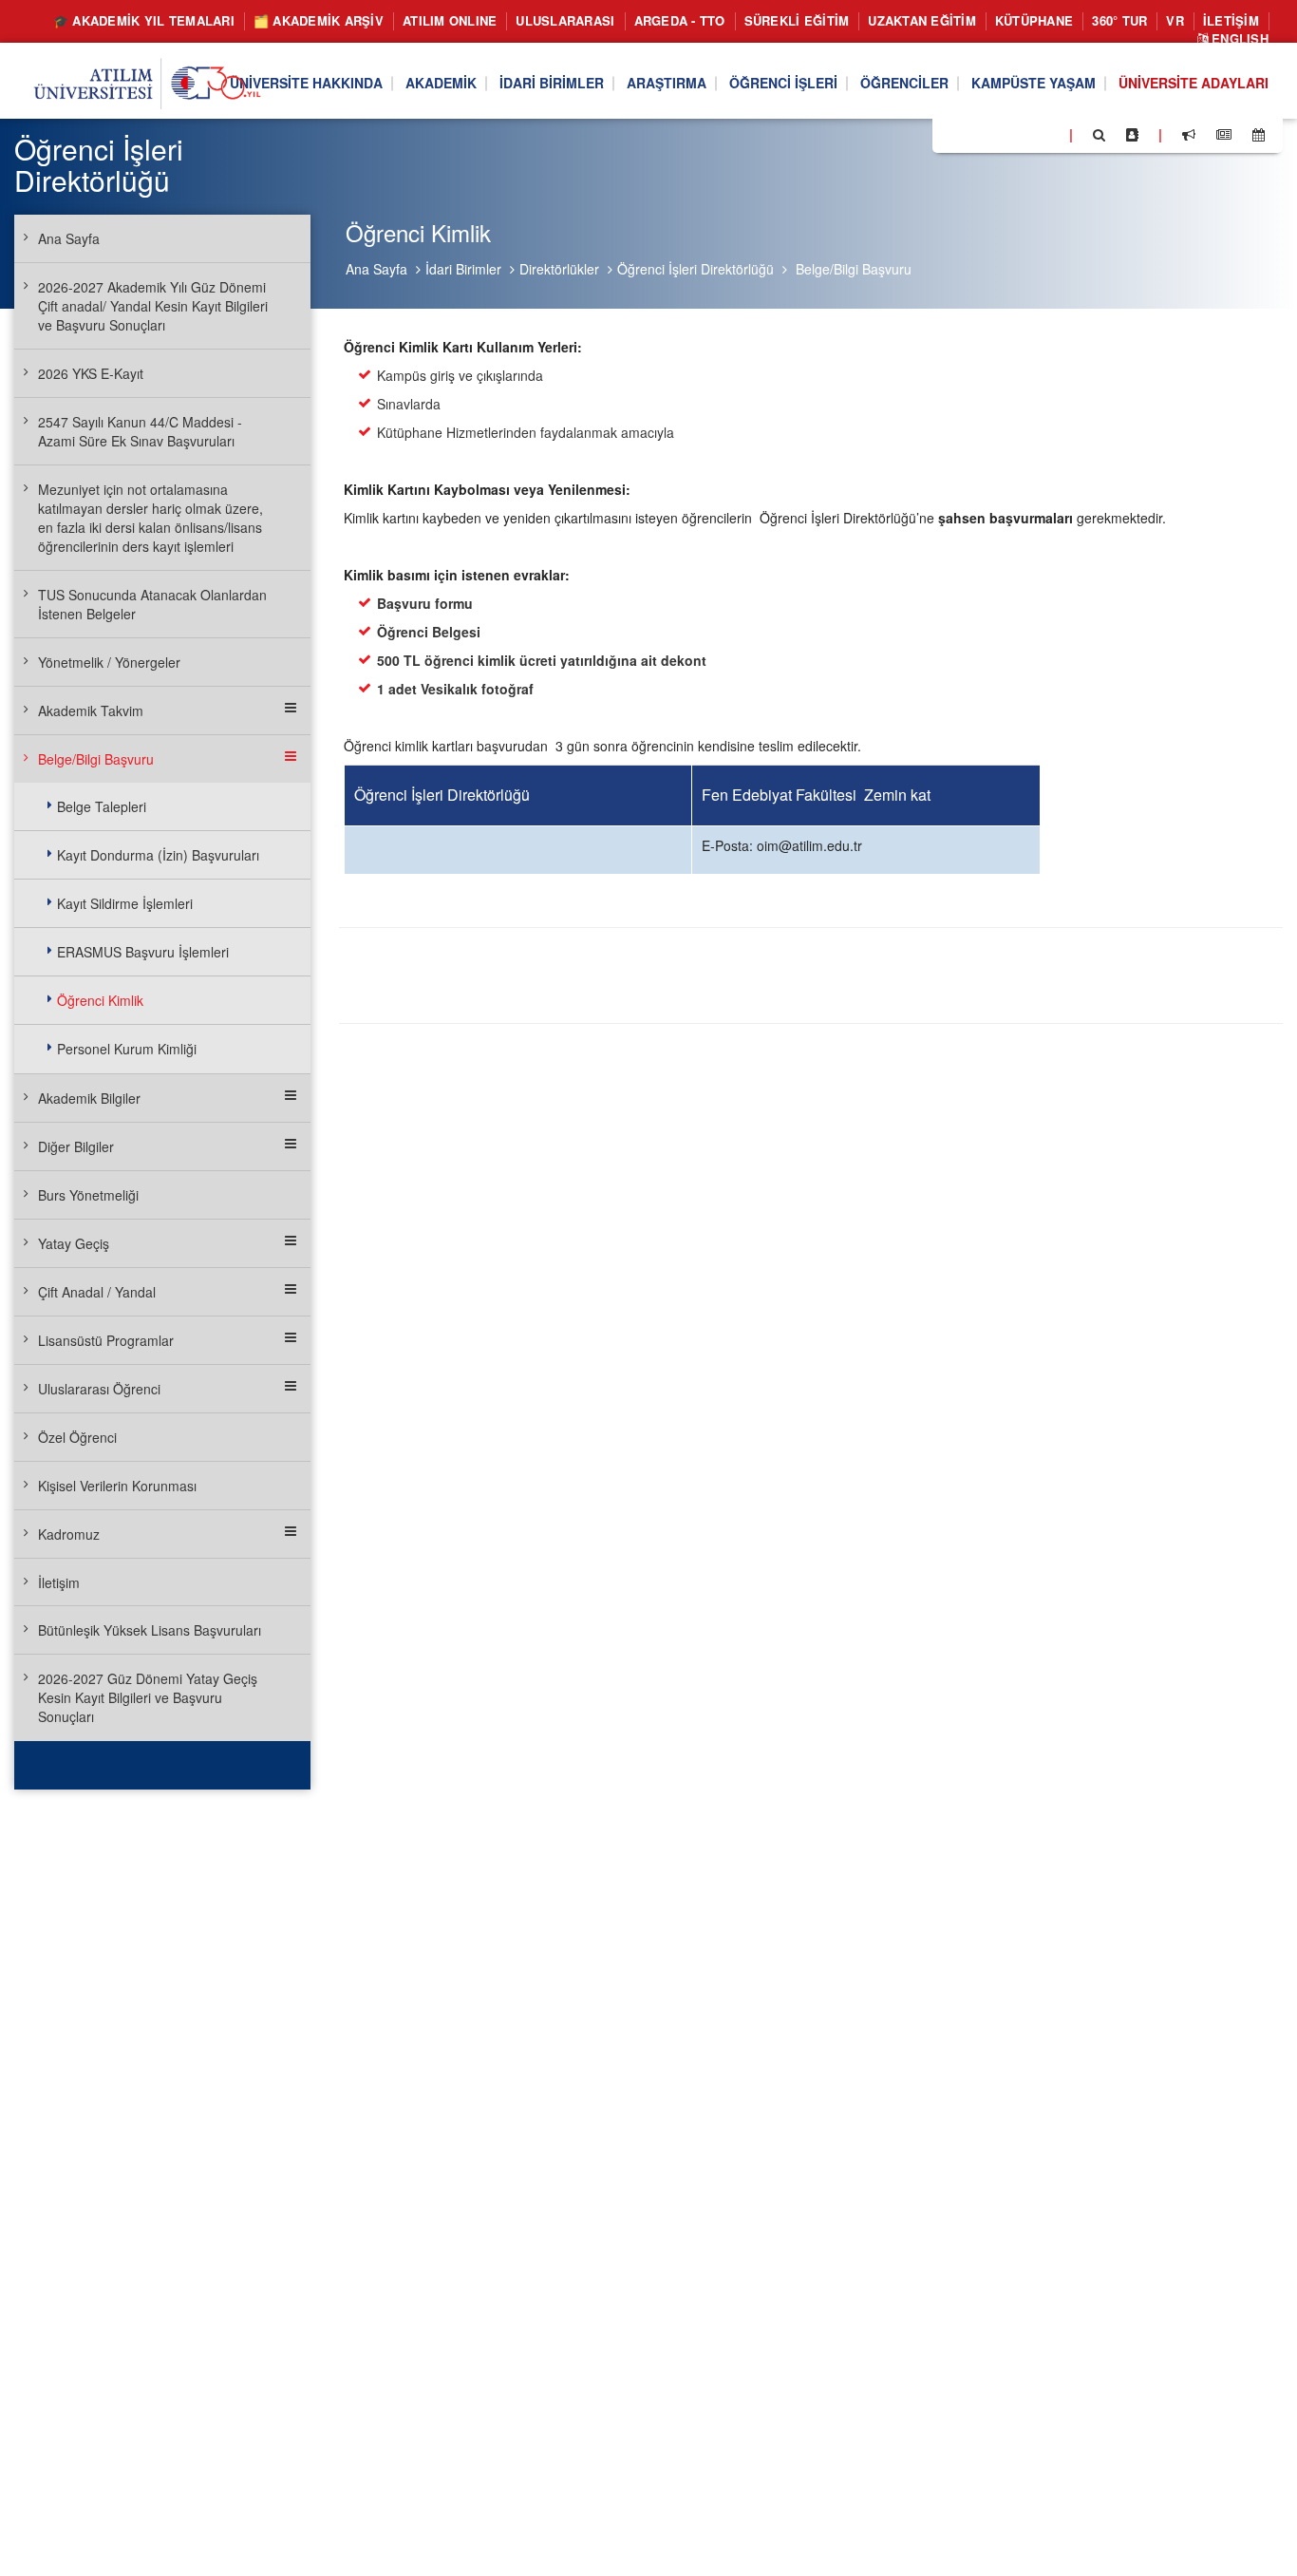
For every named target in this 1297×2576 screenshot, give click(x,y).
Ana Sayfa (376, 269)
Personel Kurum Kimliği (127, 1049)
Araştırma (667, 84)
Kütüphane (1034, 20)
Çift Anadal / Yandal (97, 1292)
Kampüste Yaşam (1034, 84)
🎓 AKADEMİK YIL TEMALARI (144, 20)
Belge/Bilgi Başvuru (854, 269)
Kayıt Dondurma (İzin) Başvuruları (158, 855)
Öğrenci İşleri (783, 84)
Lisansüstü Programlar (106, 1340)
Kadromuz (69, 1534)
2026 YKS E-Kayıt (91, 373)
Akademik (441, 84)
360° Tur (1119, 20)
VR (1175, 20)
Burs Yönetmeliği (88, 1195)
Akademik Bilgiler (89, 1098)
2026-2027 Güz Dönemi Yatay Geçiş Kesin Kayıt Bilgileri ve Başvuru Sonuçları (148, 1697)
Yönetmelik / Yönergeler (109, 662)
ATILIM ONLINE (450, 20)
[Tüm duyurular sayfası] (1189, 135)
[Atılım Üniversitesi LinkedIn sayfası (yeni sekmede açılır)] (998, 134)
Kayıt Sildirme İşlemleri (125, 903)
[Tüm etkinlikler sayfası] (1259, 135)
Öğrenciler (904, 84)
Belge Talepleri (102, 806)
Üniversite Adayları (1194, 84)
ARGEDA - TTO (680, 20)
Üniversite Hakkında (306, 84)
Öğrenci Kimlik (100, 1000)
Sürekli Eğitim (797, 20)
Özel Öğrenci (77, 1437)
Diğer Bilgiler (76, 1146)
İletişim (1231, 20)
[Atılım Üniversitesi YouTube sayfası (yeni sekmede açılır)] (1047, 134)
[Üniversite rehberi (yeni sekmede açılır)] (1132, 135)
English (1238, 38)
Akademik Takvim (91, 710)
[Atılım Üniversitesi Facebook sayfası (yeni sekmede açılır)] (952, 134)
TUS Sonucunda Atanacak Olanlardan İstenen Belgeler (152, 604)
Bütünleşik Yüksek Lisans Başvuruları (150, 1630)
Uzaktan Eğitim (922, 20)
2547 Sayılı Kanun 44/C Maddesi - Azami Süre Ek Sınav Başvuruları (140, 431)
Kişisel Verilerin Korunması (117, 1486)
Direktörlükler (559, 269)
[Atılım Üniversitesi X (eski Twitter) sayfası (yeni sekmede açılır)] (975, 136)
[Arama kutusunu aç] (1099, 135)
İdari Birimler (552, 84)
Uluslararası (565, 20)
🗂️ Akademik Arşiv (319, 20)
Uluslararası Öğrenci (99, 1389)
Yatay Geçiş (74, 1243)
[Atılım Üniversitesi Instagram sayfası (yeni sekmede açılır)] (1023, 134)
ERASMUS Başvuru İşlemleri (143, 952)
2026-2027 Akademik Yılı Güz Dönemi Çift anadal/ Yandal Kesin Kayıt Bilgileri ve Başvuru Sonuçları (153, 306)
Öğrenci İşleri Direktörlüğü (695, 269)
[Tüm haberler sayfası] (1224, 135)
